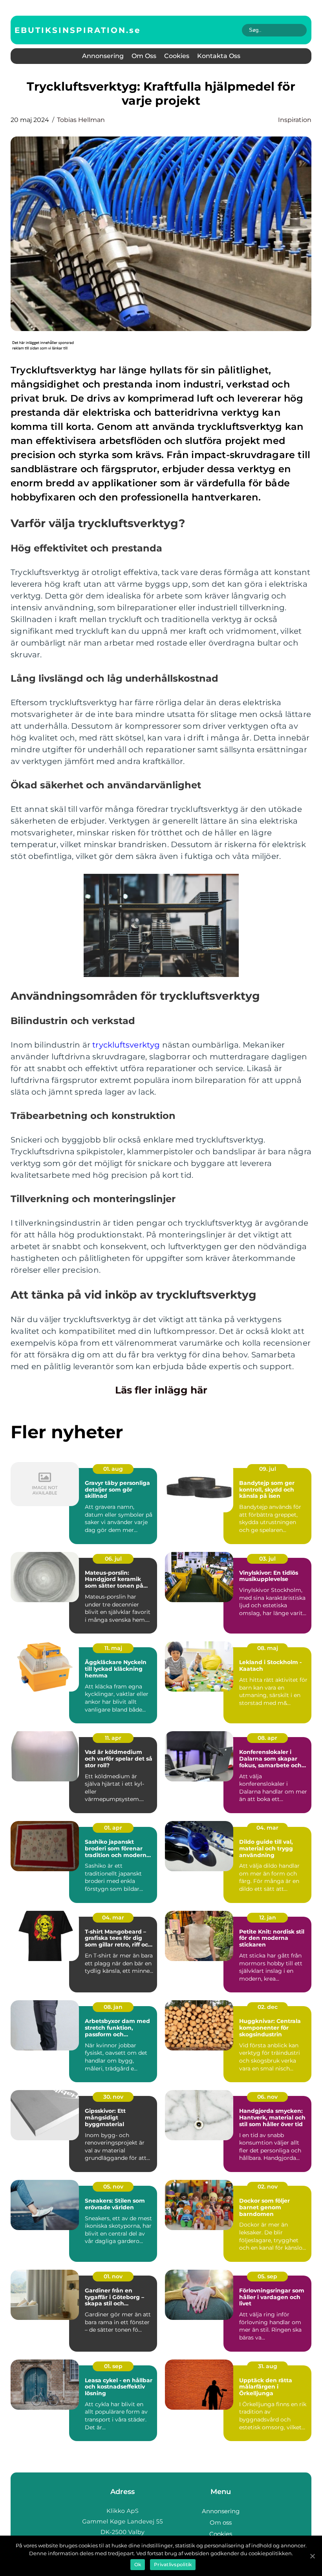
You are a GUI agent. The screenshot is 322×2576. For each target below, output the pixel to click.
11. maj (113, 1648)
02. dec (268, 2007)
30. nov (113, 2097)
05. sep (267, 2276)
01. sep (113, 2366)
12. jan (268, 1917)
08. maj (268, 1648)
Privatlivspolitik (173, 2564)
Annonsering (103, 56)
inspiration (295, 120)
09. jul (268, 1469)
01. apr (113, 1828)
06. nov (267, 2097)
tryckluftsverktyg (126, 1045)
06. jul (113, 1559)
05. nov (113, 2187)
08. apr (267, 1738)
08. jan (113, 2007)
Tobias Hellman (81, 120)
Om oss (144, 56)
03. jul (267, 1559)
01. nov (113, 2276)
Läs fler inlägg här (161, 1390)
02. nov (268, 2187)
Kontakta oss (219, 56)
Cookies (177, 56)
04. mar (267, 1828)
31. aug (268, 2366)
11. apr (113, 1738)
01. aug (113, 1469)
